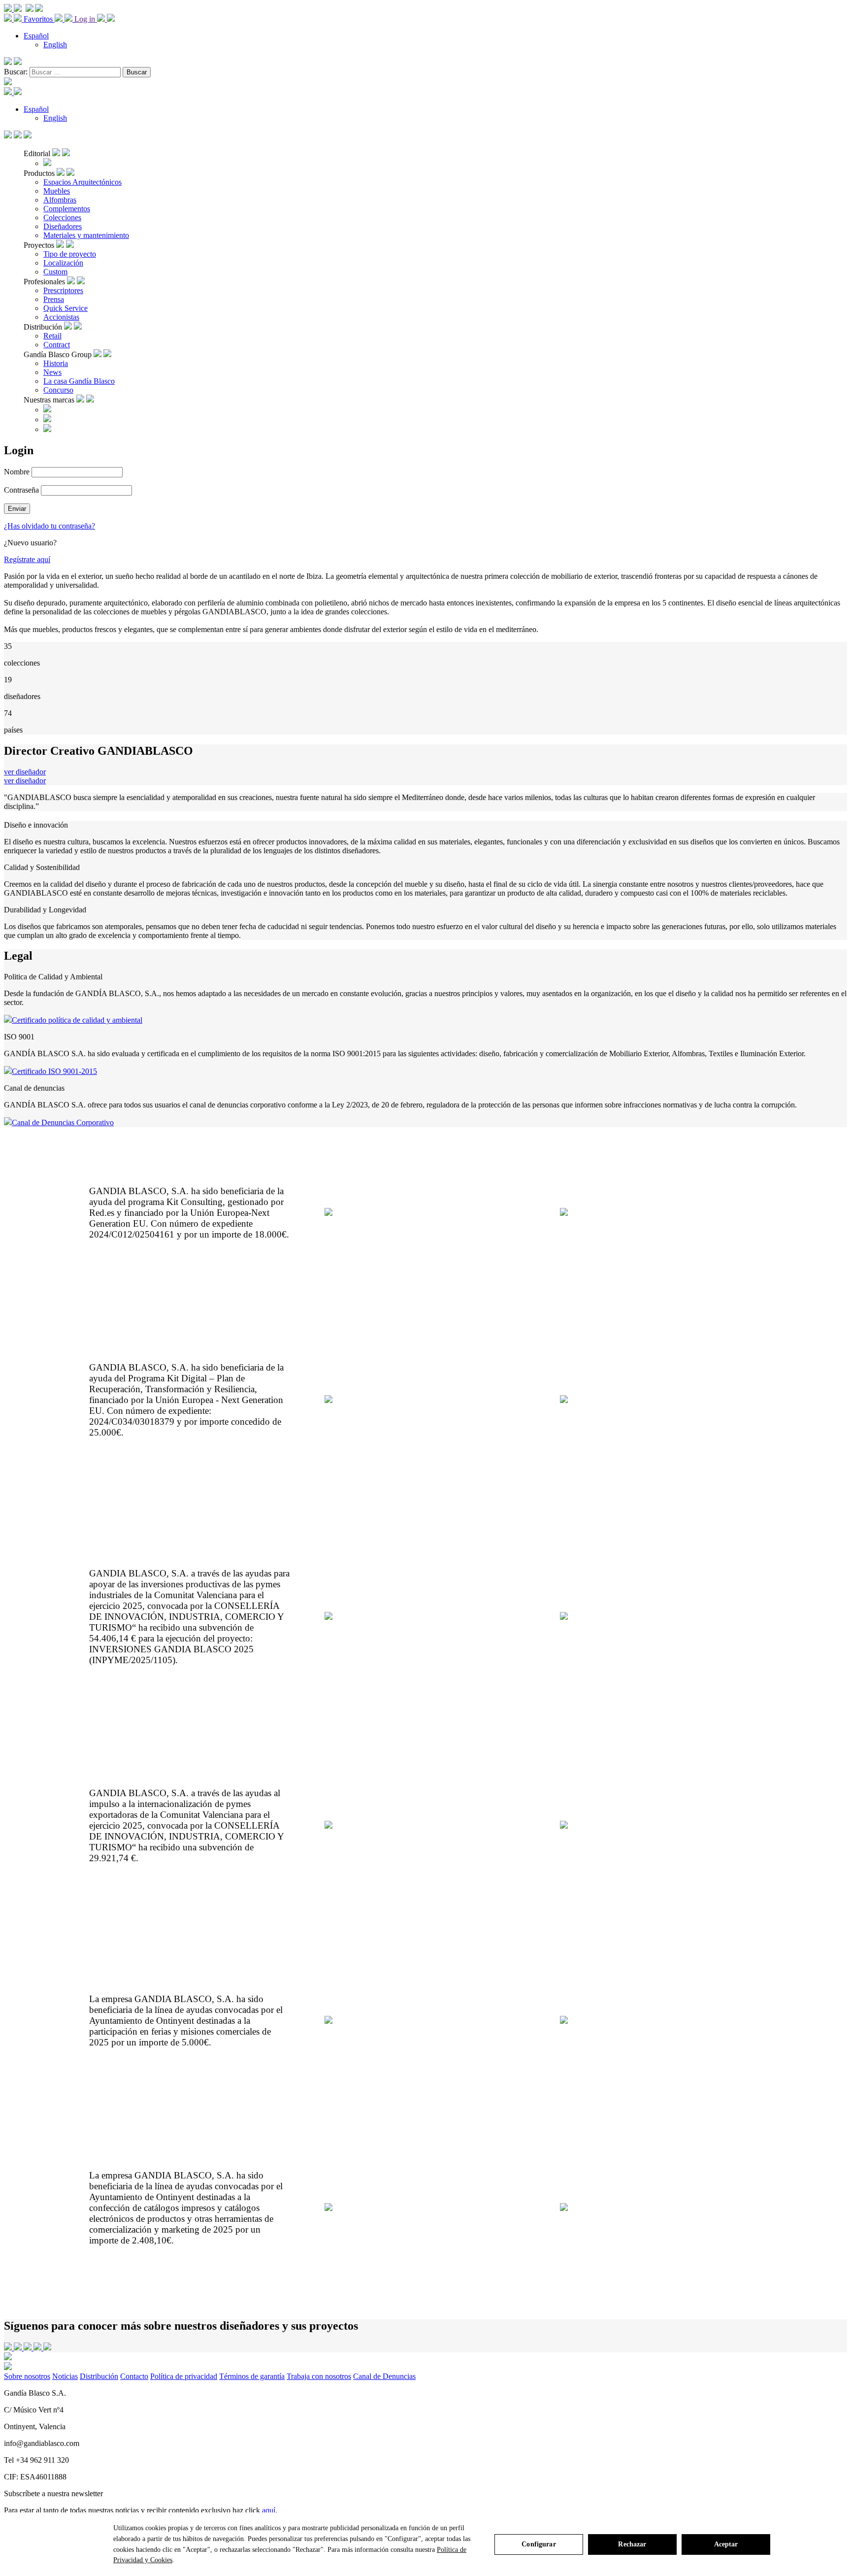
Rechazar (632, 2544)
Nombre (17, 472)
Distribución (99, 2376)
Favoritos (39, 19)
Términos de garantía (252, 2376)
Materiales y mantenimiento (86, 235)
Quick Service (65, 308)
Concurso (58, 390)
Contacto (134, 2376)
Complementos (67, 209)
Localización (63, 263)
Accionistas (61, 317)
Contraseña (21, 490)
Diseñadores (63, 226)
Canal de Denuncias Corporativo (63, 1122)
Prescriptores (63, 290)
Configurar (539, 2544)
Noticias (65, 2376)
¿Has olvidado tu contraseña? (49, 526)
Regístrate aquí (27, 559)
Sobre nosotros (27, 2376)
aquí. (270, 2510)
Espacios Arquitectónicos (82, 182)
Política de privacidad (184, 2376)
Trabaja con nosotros (319, 2376)
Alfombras (60, 200)
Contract (57, 345)
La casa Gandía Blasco (79, 381)
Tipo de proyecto (70, 254)
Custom (55, 272)
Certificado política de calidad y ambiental (77, 1020)
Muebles (57, 191)
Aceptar (726, 2544)
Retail (52, 336)
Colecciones (62, 217)
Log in (86, 19)
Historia (56, 363)
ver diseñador (25, 772)
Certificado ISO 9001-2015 (54, 1071)
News (52, 372)
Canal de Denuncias (384, 2376)
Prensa (54, 299)
